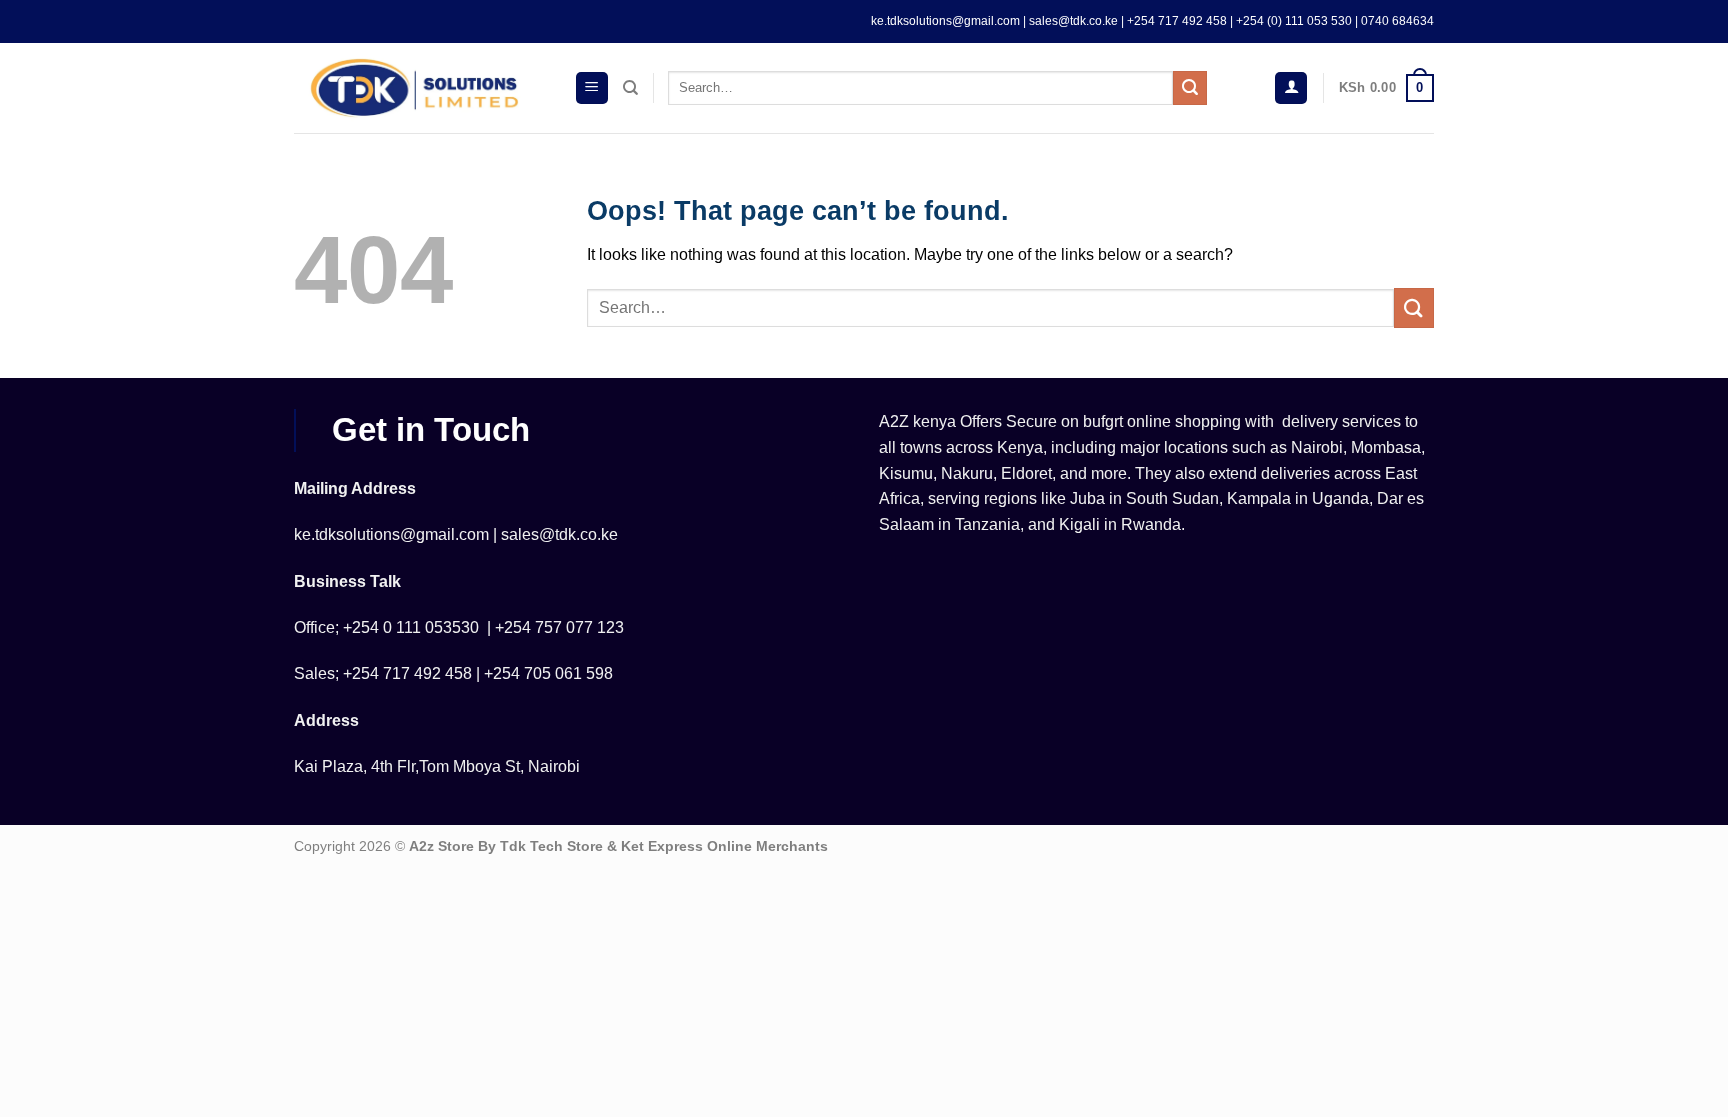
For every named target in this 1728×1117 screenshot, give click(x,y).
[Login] (1291, 88)
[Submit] (1190, 88)
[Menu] (592, 88)
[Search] (630, 88)
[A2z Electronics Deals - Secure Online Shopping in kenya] (419, 88)
